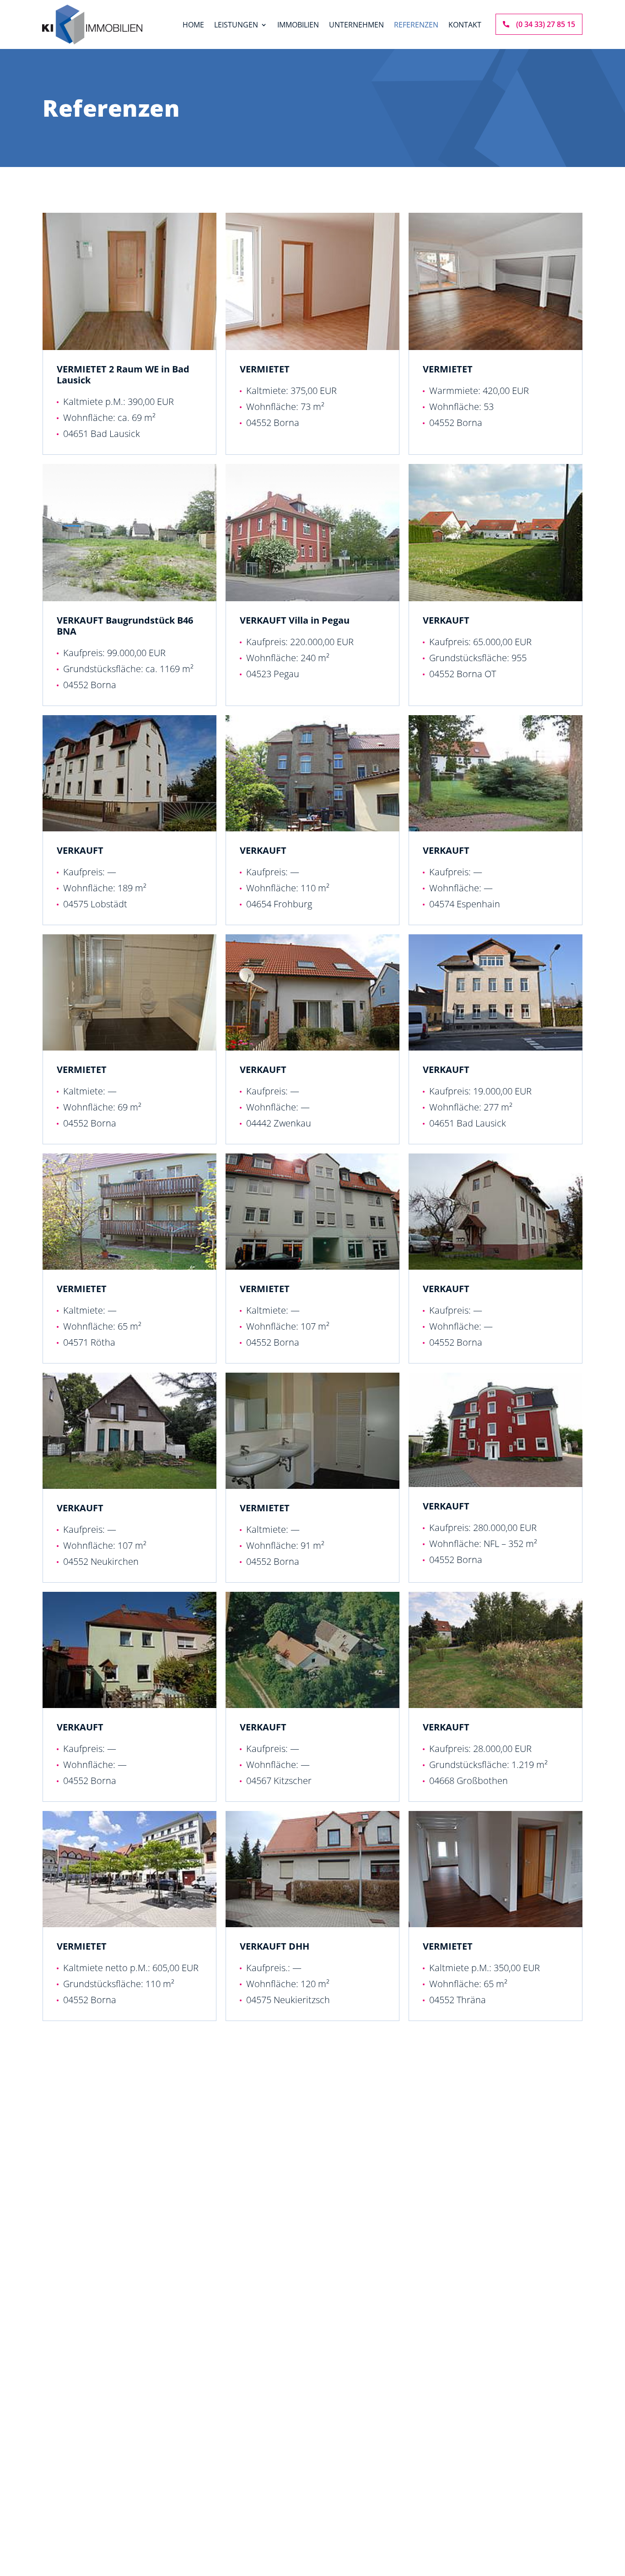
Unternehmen (356, 26)
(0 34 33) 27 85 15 (546, 24)
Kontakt (465, 26)
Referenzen (416, 26)
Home (193, 26)
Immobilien (298, 26)
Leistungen (236, 26)
